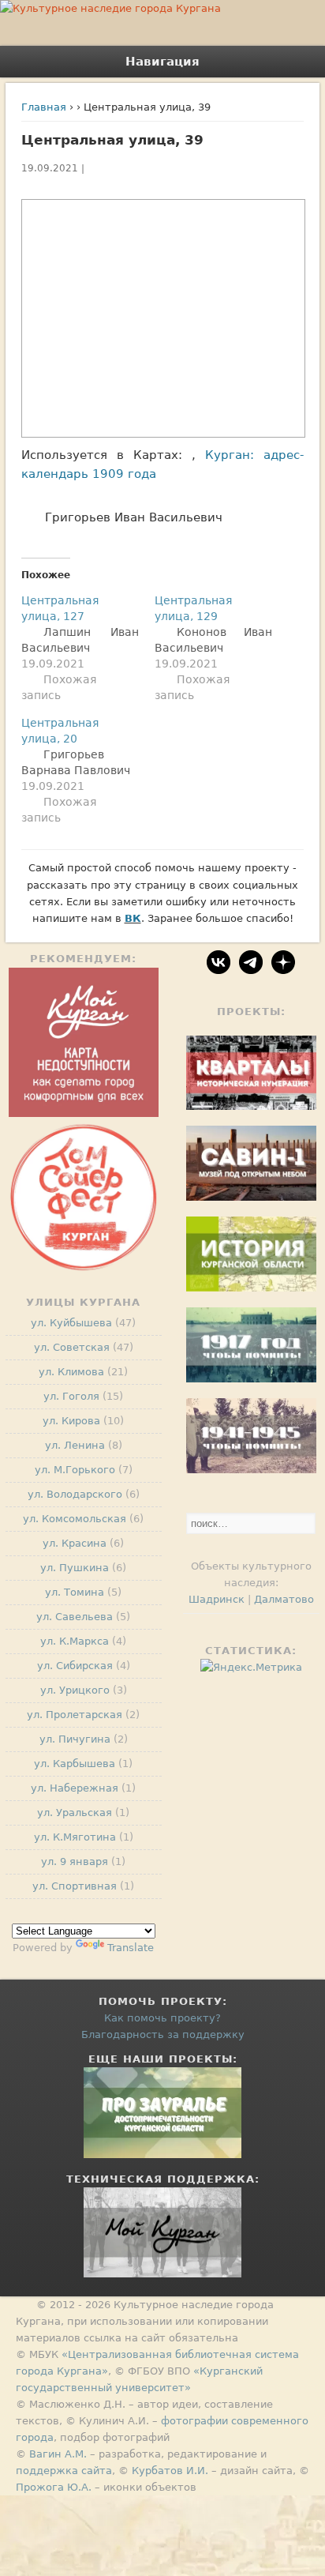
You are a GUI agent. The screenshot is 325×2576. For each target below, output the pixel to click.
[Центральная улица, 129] (221, 648)
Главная (44, 107)
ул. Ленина (75, 1445)
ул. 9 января (75, 1861)
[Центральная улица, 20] (88, 770)
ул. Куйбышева (71, 1323)
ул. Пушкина (75, 1568)
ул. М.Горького (75, 1470)
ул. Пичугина (75, 1739)
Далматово (284, 1599)
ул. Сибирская (75, 1666)
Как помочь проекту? (162, 2018)
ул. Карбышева (75, 1764)
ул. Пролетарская (75, 1715)
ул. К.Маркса (75, 1641)
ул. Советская (72, 1347)
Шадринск (217, 1599)
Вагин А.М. (58, 2454)
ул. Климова (71, 1372)
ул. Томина (75, 1592)
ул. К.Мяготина (75, 1837)
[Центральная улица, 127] (88, 648)
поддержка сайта (64, 2471)
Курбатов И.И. (170, 2471)
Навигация (162, 62)
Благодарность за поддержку (163, 2034)
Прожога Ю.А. (54, 2487)
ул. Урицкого (75, 1690)
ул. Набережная (75, 1788)
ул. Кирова (71, 1421)
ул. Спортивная (75, 1886)
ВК (133, 918)
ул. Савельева (75, 1617)
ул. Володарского (75, 1494)
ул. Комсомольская (75, 1519)
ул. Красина (75, 1543)
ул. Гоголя (71, 1396)
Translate (131, 1948)
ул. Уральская (75, 1813)
